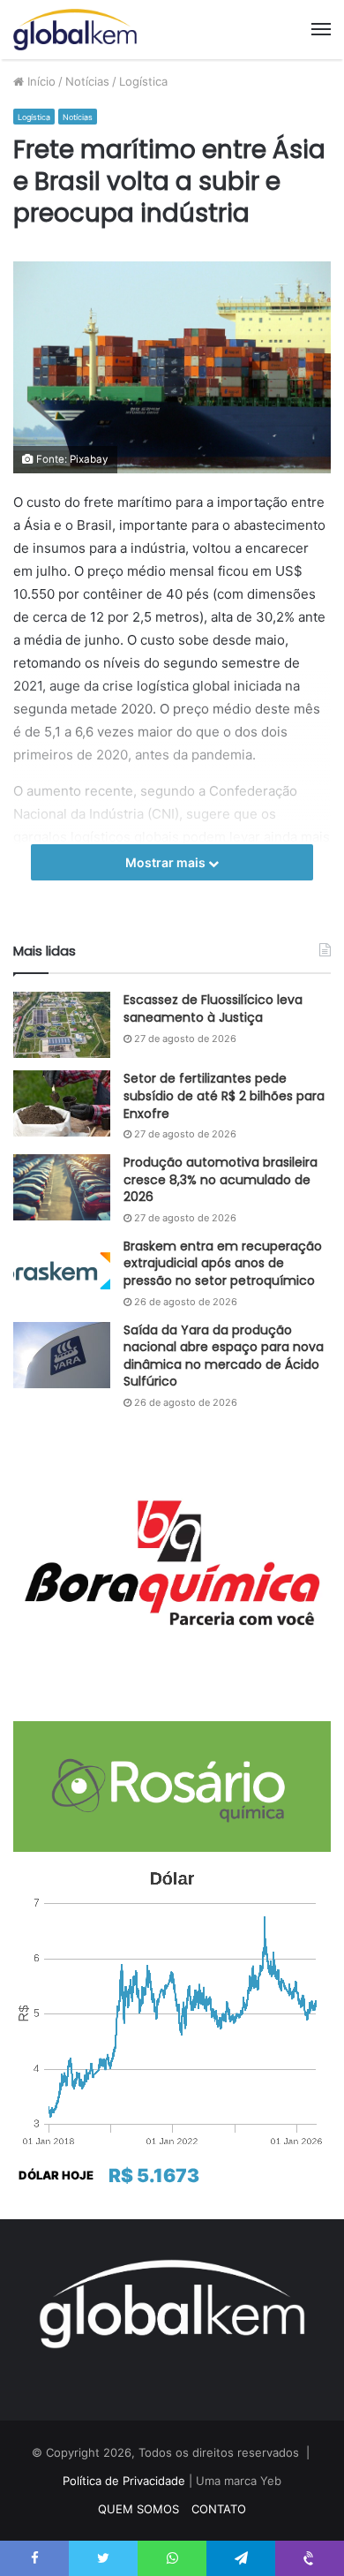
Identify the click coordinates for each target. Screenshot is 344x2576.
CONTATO (219, 2509)
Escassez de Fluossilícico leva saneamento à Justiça (213, 1008)
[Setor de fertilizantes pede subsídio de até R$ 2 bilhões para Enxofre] (62, 1103)
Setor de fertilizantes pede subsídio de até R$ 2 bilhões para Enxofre (224, 1095)
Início (40, 81)
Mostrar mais (167, 862)
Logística (143, 81)
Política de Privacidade (124, 2481)
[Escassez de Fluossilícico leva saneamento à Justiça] (62, 1025)
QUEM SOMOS (138, 2509)
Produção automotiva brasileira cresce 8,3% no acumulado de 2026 (221, 1179)
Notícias (87, 81)
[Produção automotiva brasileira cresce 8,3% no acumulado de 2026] (62, 1187)
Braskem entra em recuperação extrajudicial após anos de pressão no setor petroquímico (223, 1263)
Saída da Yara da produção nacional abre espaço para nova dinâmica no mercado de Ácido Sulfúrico (224, 1356)
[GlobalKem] (75, 30)
